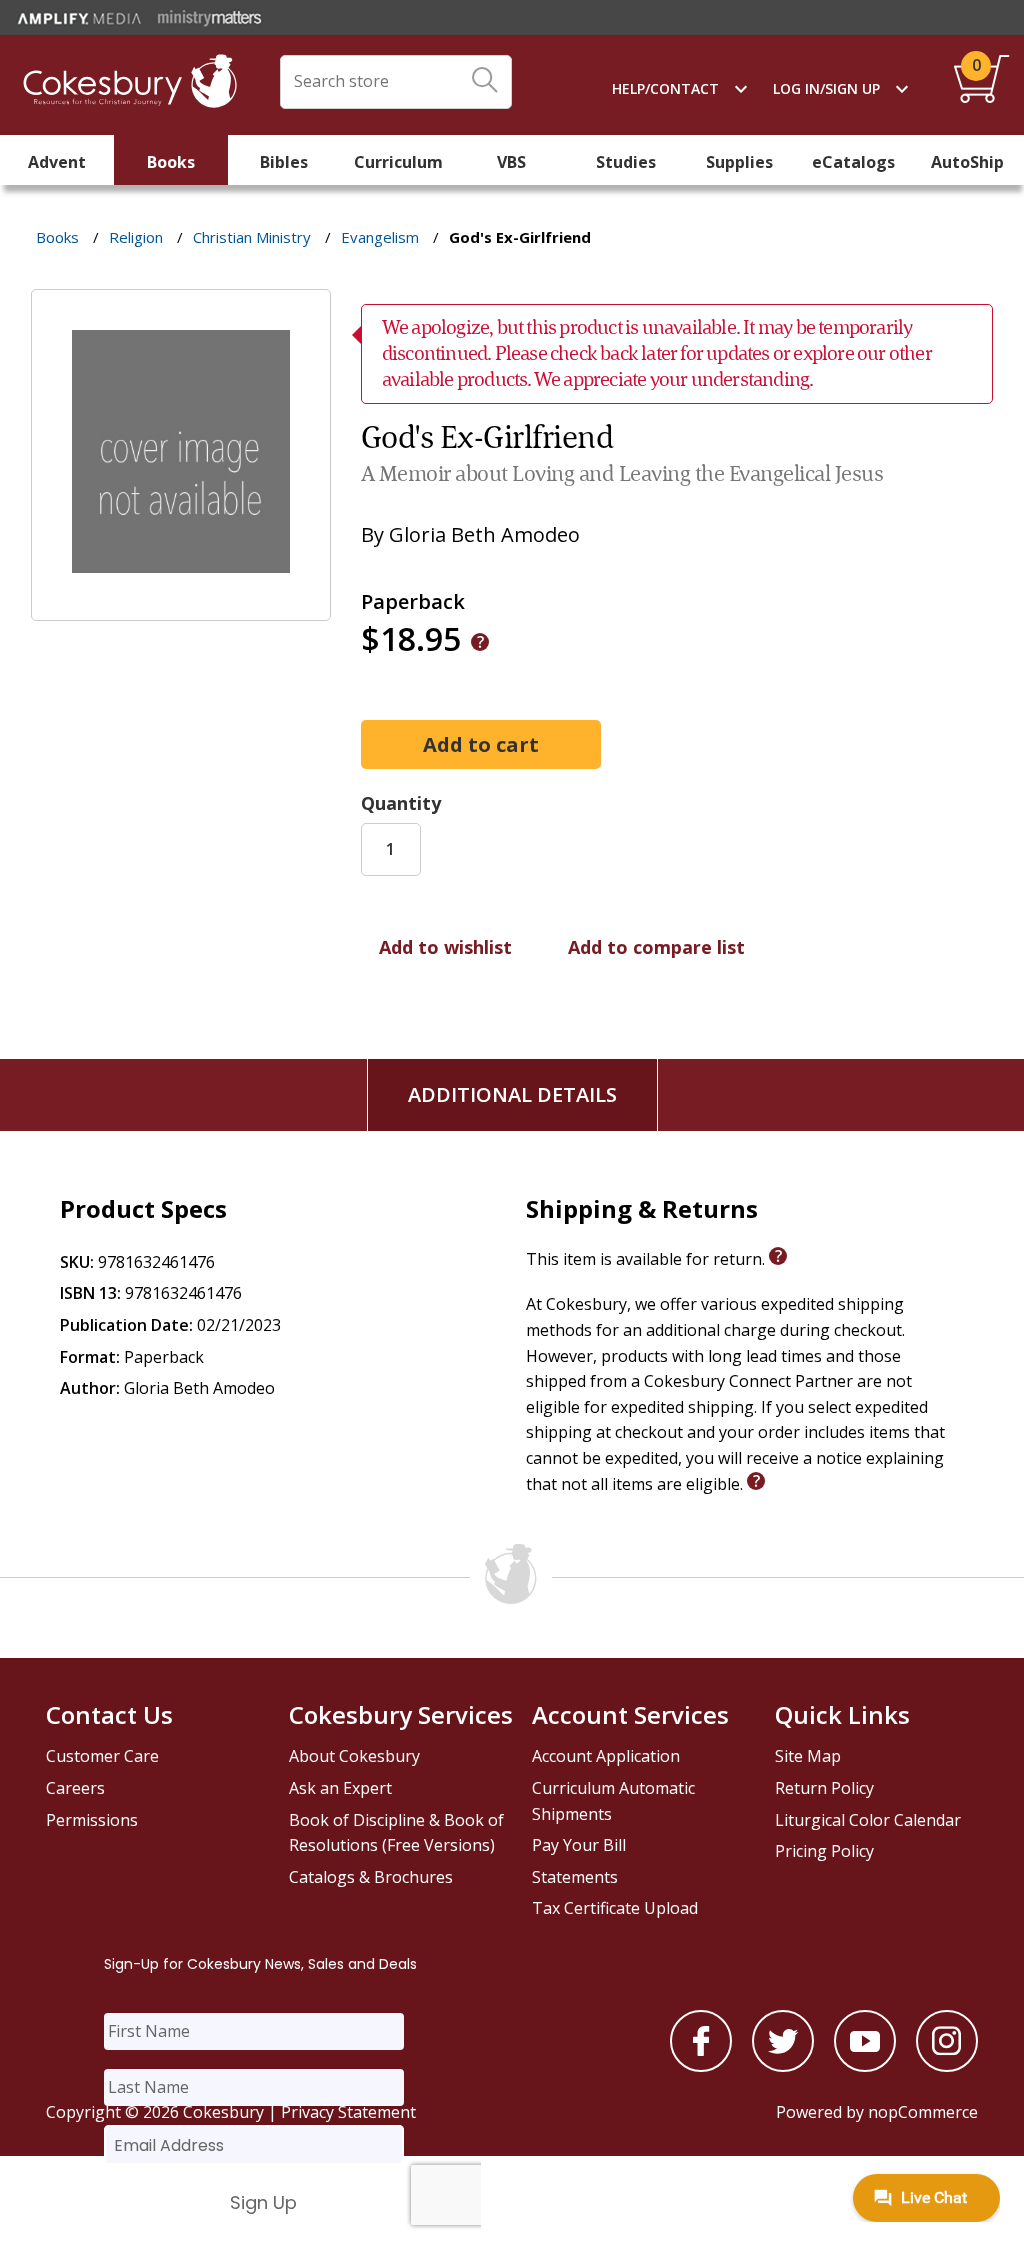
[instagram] (947, 2066)
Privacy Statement (348, 2112)
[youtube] (865, 2066)
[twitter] (783, 2066)
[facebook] (701, 2066)
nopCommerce (923, 2112)
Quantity (401, 803)
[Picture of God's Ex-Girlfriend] (181, 607)
